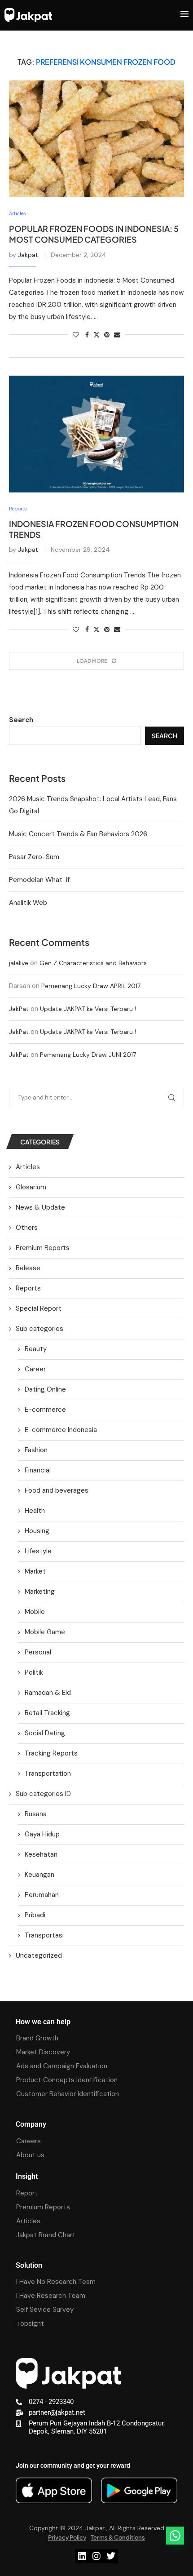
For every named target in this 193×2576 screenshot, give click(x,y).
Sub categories (39, 1329)
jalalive (19, 963)
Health (35, 1511)
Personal (38, 1652)
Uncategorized (39, 1955)
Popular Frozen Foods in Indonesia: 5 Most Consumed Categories (94, 234)
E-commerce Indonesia (61, 1430)
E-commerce (45, 1410)
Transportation (48, 1773)
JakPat (19, 1009)
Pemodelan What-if (39, 880)
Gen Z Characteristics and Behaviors (93, 963)
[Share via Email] (117, 335)
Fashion (36, 1450)
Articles (28, 1167)
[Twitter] (111, 2556)
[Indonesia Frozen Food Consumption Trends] (96, 434)
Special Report (39, 1308)
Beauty (36, 1349)
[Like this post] (76, 335)
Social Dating (45, 1733)
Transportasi (44, 1935)
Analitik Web (28, 903)
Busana (36, 1814)
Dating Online (45, 1389)
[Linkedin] (82, 2556)
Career (35, 1369)
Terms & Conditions (118, 2537)
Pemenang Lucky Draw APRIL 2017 (91, 986)
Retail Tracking (47, 1713)
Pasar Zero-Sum (34, 857)
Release (28, 1268)
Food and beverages (57, 1490)
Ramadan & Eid (48, 1693)
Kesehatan (41, 1854)
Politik (34, 1672)
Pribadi (35, 1915)
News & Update (40, 1207)
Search (21, 720)
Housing (37, 1531)
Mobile (35, 1612)
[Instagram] (96, 2556)
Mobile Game (45, 1632)
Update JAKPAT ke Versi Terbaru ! (88, 1009)
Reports (28, 1288)
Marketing (40, 1592)
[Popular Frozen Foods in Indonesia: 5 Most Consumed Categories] (96, 139)
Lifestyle (38, 1551)
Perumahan (42, 1895)
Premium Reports (43, 1248)
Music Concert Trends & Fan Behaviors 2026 (78, 834)
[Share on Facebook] (87, 335)
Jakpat (28, 255)
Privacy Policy (67, 2537)
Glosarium (31, 1187)
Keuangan (39, 1875)
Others (27, 1228)
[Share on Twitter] (96, 335)
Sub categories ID (43, 1794)
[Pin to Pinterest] (107, 335)
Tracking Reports (51, 1753)
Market (35, 1571)
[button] (175, 2536)
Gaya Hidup (42, 1834)
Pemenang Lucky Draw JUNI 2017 (88, 1055)
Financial (38, 1470)
